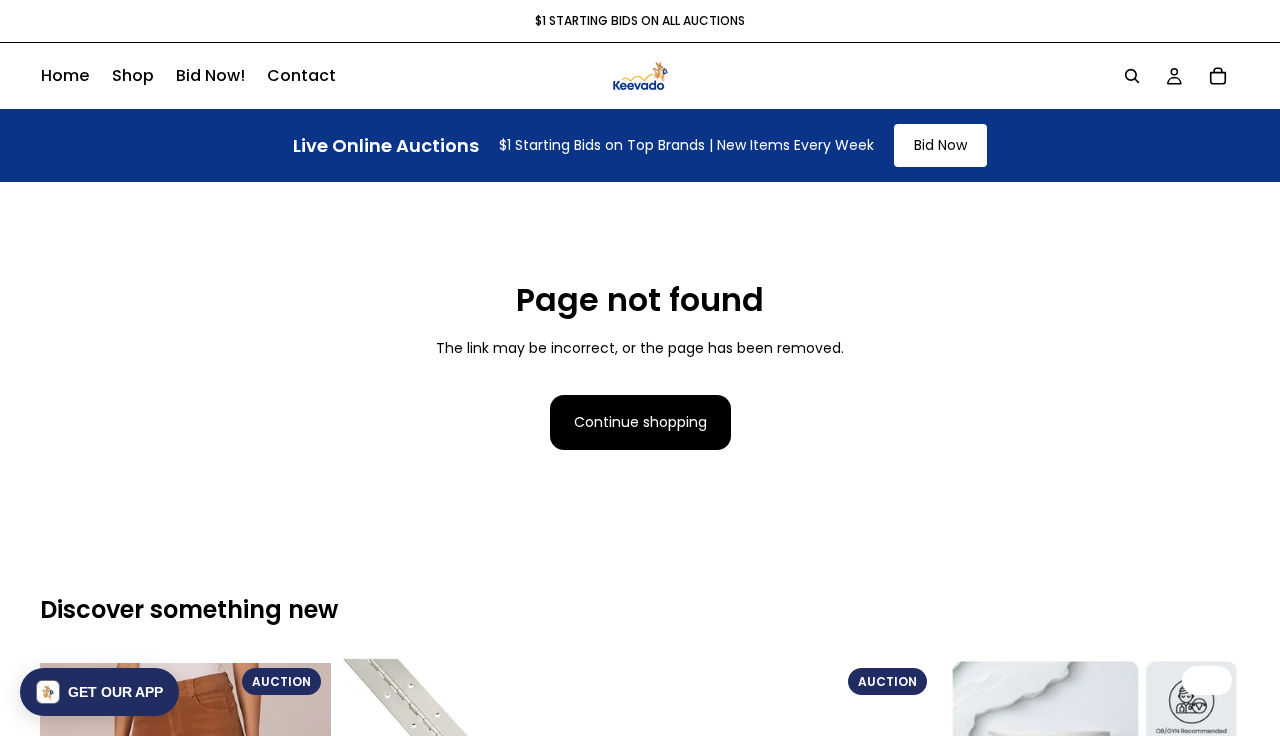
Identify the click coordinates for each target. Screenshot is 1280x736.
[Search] (1132, 76)
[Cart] (1218, 76)
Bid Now (940, 145)
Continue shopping (640, 422)
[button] (99, 692)
